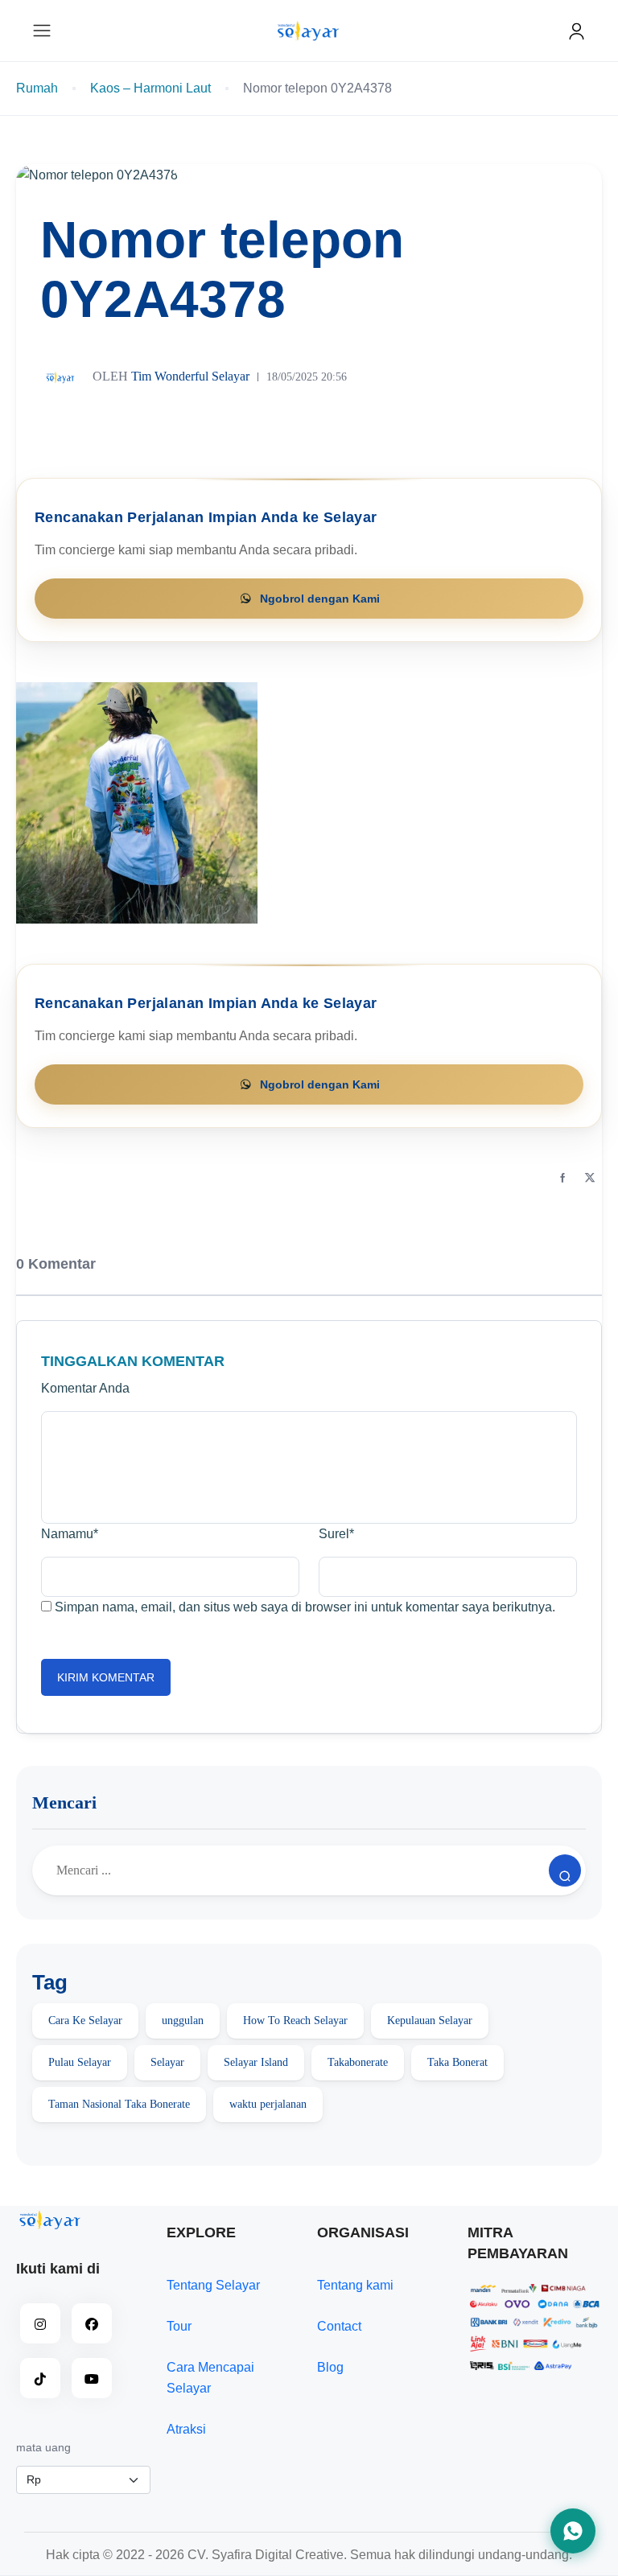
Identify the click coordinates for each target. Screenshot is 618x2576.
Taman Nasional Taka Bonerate (119, 2104)
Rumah (37, 88)
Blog (330, 2367)
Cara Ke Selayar (85, 2020)
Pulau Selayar (80, 2062)
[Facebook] (562, 1179)
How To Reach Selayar (295, 2020)
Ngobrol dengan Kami (320, 599)
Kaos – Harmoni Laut (150, 88)
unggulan (183, 2020)
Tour (179, 2326)
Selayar (167, 2062)
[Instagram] (40, 2323)
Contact (339, 2326)
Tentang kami (355, 2285)
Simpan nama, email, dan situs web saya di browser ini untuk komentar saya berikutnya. (305, 1607)
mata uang (43, 2447)
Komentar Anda (85, 1388)
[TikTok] (40, 2378)
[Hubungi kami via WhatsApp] (573, 2531)
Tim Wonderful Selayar (171, 375)
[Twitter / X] (590, 1179)
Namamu (70, 1534)
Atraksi (186, 2429)
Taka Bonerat (457, 2062)
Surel (336, 1534)
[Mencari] (565, 1870)
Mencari (64, 1802)
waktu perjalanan (268, 2104)
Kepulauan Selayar (430, 2020)
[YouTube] (92, 2378)
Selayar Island (256, 2062)
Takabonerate (358, 2062)
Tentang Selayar (213, 2285)
